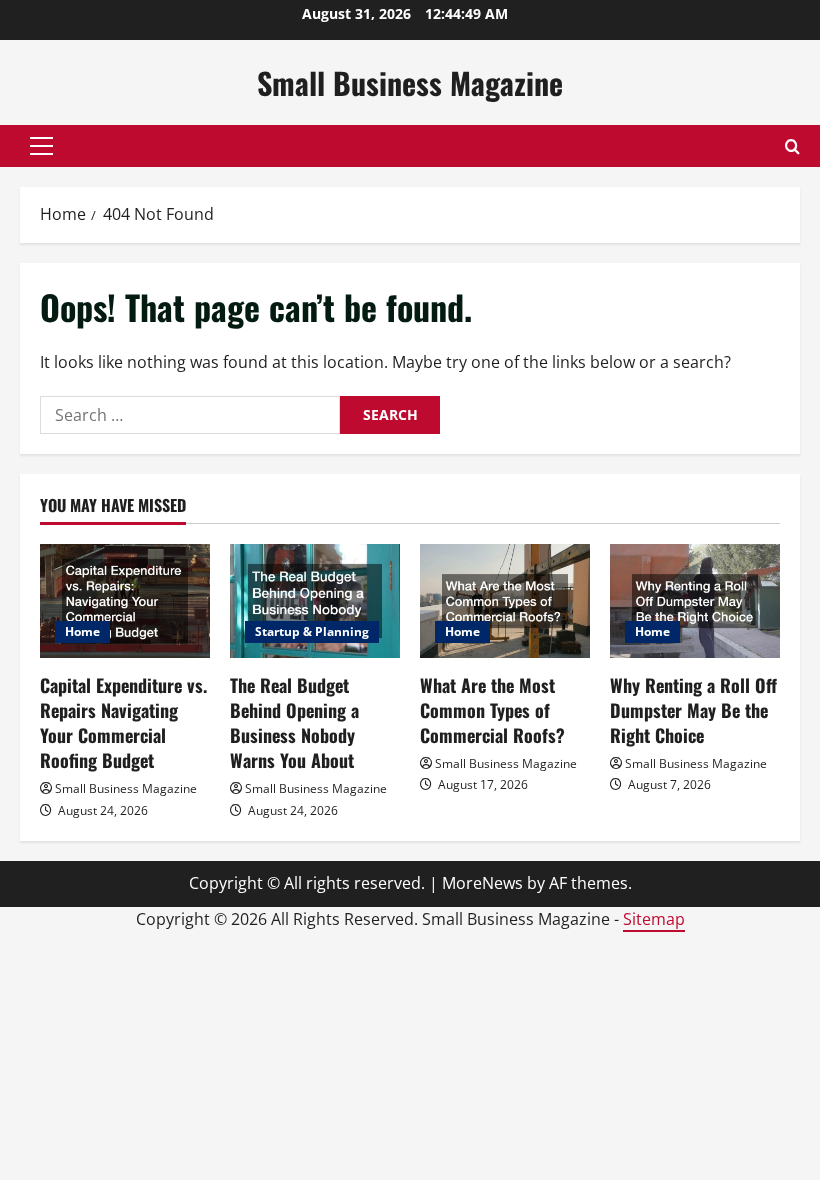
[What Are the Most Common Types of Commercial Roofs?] (505, 600)
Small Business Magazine (410, 82)
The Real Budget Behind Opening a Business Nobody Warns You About (294, 723)
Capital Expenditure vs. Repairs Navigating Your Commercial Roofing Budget (123, 723)
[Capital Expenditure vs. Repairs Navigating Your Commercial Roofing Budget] (125, 600)
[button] (41, 146)
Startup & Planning (312, 631)
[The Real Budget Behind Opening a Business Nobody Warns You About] (315, 600)
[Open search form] (792, 146)
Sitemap (654, 919)
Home (82, 631)
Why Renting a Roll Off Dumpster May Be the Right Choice (693, 710)
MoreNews (482, 883)
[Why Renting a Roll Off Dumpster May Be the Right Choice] (695, 600)
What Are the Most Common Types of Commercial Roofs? (492, 710)
